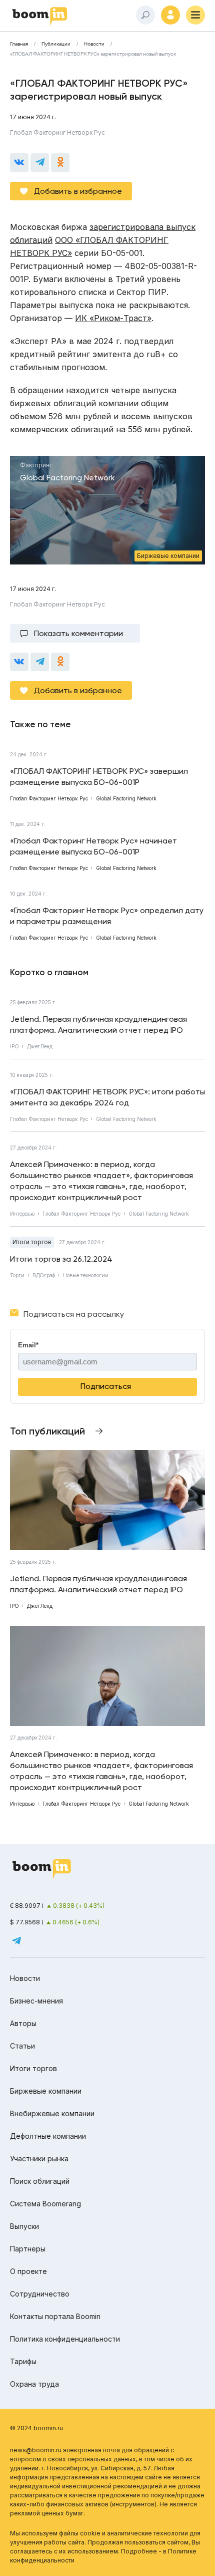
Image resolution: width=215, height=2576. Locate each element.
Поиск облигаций (40, 2181)
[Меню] (195, 15)
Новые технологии (86, 1275)
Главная (19, 44)
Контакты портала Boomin (55, 2316)
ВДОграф (44, 1275)
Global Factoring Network (126, 1119)
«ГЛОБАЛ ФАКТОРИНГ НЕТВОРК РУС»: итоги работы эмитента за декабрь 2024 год (107, 1097)
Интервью (22, 1214)
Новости (94, 44)
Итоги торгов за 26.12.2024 (61, 1259)
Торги (17, 1275)
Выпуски (24, 2226)
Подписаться (106, 1386)
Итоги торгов (32, 1242)
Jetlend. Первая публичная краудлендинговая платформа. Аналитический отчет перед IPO (98, 1025)
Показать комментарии (78, 633)
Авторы (23, 2023)
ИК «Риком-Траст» (113, 318)
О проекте (28, 2271)
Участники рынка (39, 2159)
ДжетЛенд (40, 1046)
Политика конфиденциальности (65, 2339)
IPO (14, 1046)
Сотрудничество (40, 2294)
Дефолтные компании (48, 2136)
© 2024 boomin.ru (36, 2428)
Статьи (22, 2046)
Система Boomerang (45, 2204)
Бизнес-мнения (36, 2001)
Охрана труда (34, 2384)
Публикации (56, 44)
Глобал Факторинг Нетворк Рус (57, 132)
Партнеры (28, 2249)
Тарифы (23, 2361)
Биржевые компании (46, 2091)
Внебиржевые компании (52, 2113)
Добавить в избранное (78, 191)
